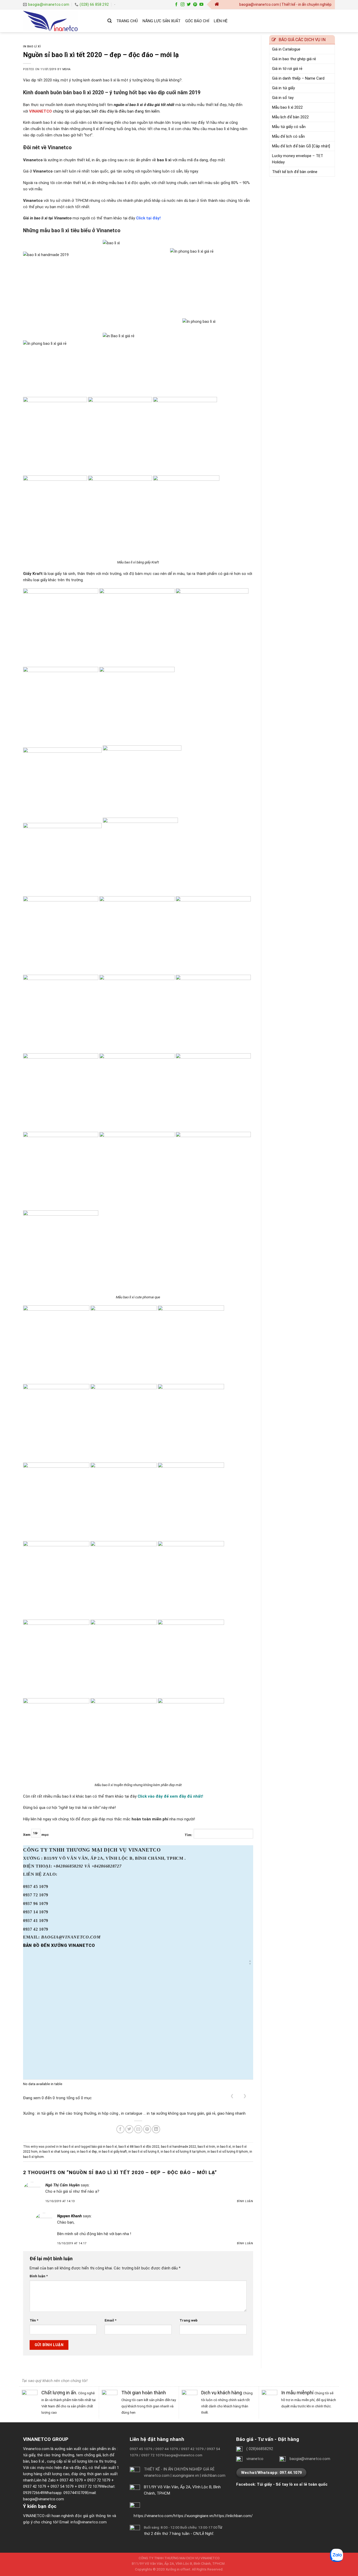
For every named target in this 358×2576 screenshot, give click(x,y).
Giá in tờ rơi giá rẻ (287, 69)
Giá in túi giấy (283, 88)
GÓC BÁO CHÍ (197, 21)
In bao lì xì (32, 46)
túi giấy (29, 2455)
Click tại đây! (148, 218)
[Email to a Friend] (138, 2129)
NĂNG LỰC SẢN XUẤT (162, 21)
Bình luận (245, 2201)
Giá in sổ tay (283, 98)
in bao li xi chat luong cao (57, 2152)
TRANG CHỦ (127, 21)
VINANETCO (40, 111)
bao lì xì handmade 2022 (178, 2147)
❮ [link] (232, 2096)
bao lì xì (38, 2461)
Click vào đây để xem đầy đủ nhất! (170, 1796)
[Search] (110, 21)
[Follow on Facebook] (176, 5)
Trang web (189, 2320)
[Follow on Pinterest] (195, 5)
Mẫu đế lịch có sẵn (288, 136)
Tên (34, 2320)
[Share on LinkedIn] (156, 2129)
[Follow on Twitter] (189, 5)
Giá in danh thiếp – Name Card (298, 78)
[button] (250, 1962)
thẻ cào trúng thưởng (56, 2455)
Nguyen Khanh (69, 2216)
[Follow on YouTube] (201, 5)
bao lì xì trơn (206, 2147)
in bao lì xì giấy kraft (113, 2152)
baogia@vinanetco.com (44, 2499)
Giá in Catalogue (286, 49)
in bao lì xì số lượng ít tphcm (228, 2152)
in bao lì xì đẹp (87, 2152)
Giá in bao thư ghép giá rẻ (294, 59)
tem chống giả (88, 2455)
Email (110, 2320)
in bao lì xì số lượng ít (144, 2152)
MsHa (67, 69)
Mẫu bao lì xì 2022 (287, 107)
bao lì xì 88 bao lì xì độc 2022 (139, 2147)
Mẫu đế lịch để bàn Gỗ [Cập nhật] (301, 146)
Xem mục (36, 1835)
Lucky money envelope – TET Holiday (298, 159)
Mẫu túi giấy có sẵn (289, 127)
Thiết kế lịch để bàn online (295, 172)
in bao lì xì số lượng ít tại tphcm (183, 2152)
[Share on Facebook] (120, 2129)
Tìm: (188, 1835)
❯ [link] (245, 2096)
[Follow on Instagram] (183, 5)
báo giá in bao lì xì (104, 2147)
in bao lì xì (224, 2147)
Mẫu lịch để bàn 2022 (290, 117)
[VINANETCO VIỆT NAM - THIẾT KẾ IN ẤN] (61, 21)
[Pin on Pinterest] (147, 2129)
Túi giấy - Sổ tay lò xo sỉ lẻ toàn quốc (292, 2484)
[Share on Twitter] (129, 2129)
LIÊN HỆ (221, 21)
